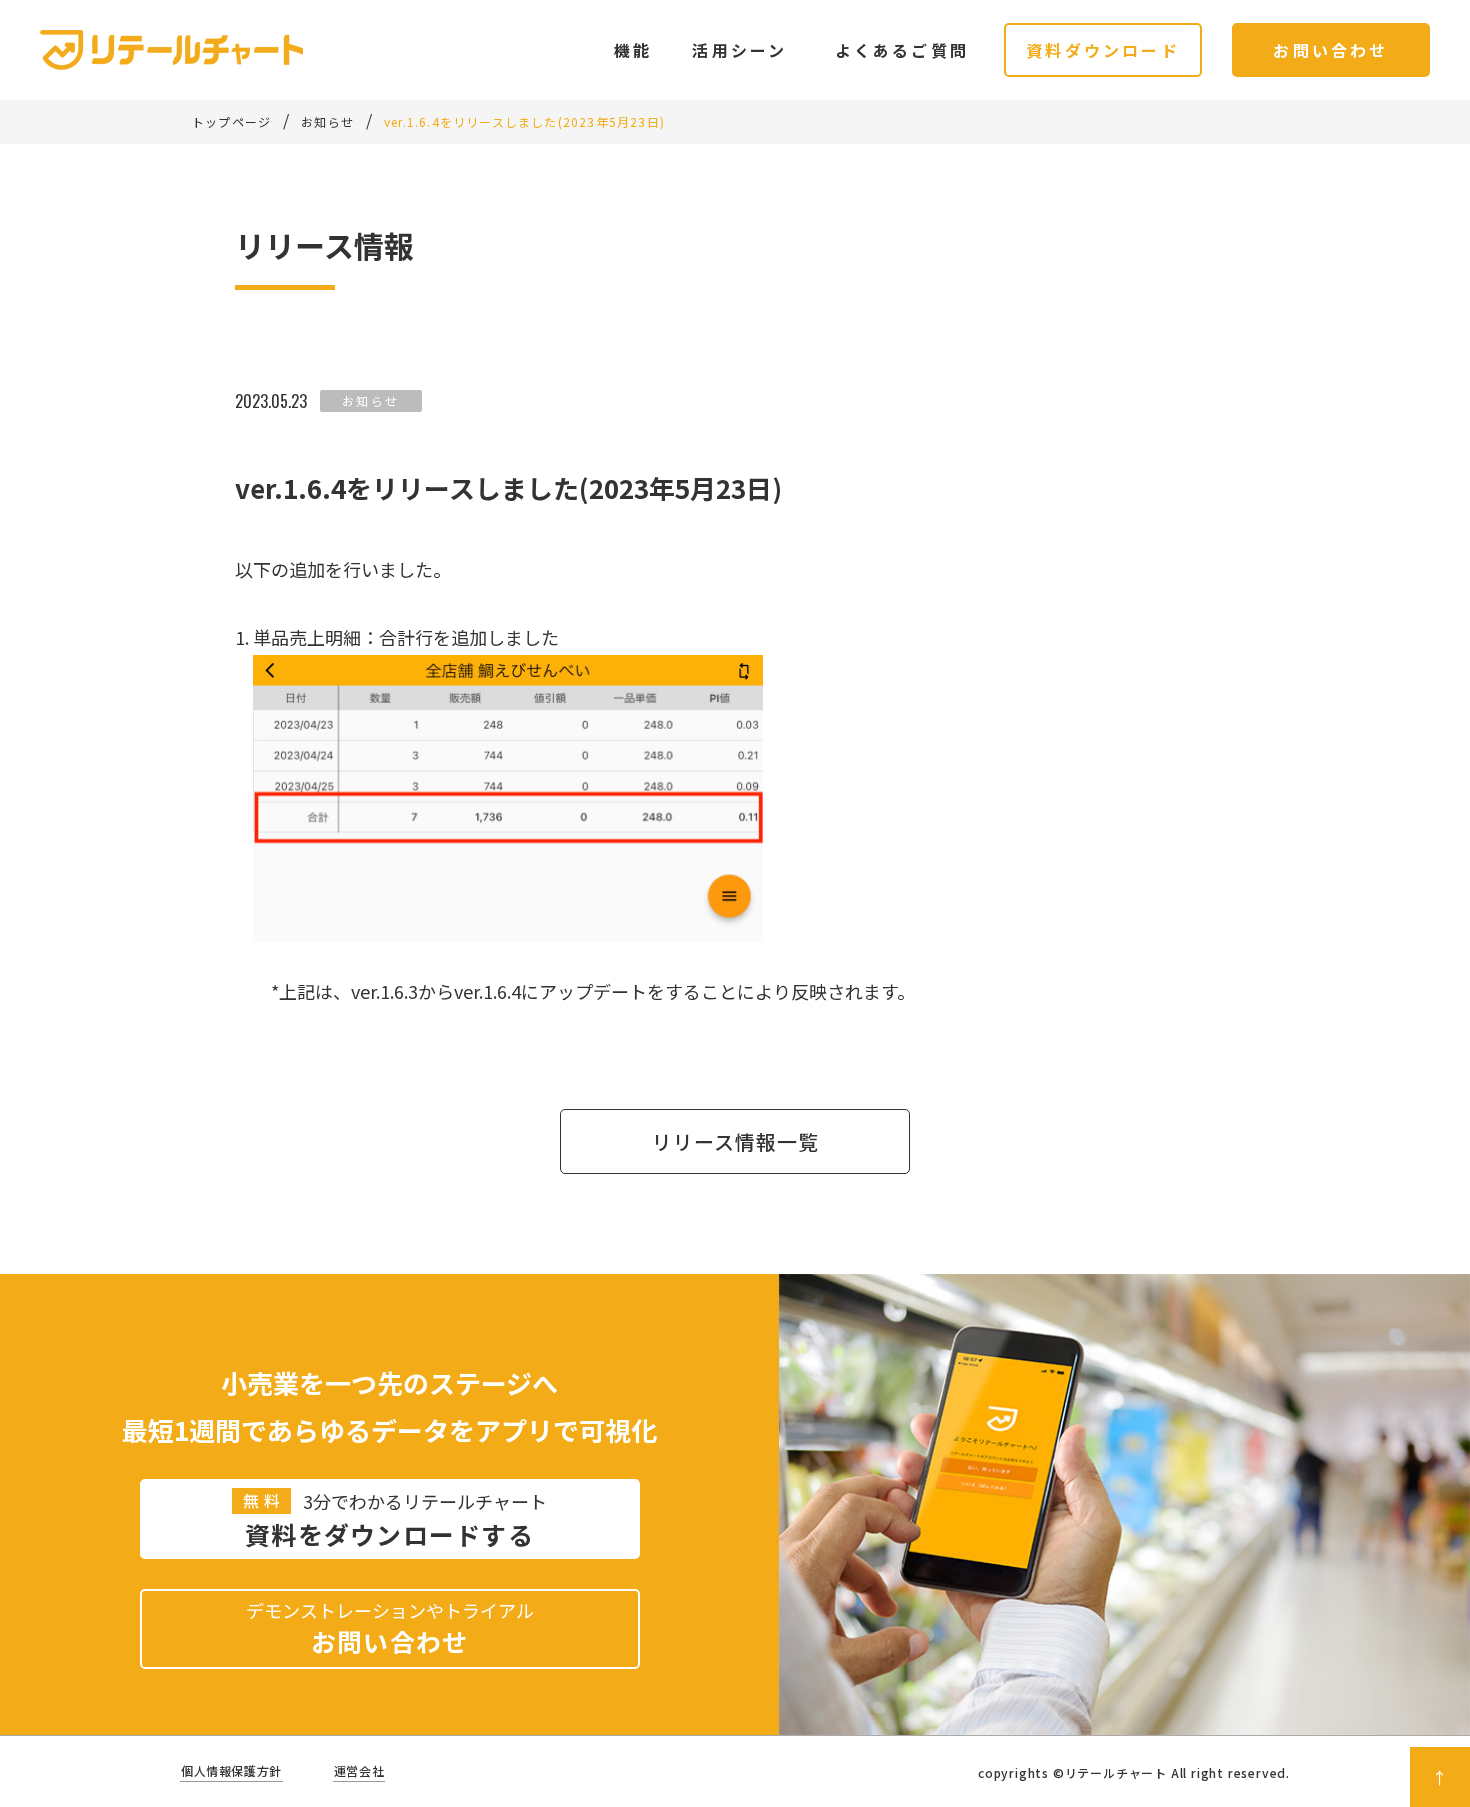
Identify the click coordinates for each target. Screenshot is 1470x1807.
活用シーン (739, 50)
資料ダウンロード (1103, 50)
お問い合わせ (1330, 50)
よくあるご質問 (902, 50)
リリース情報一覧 (735, 1141)
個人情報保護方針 (231, 1770)
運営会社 (359, 1770)
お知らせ (371, 400)
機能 (633, 50)
